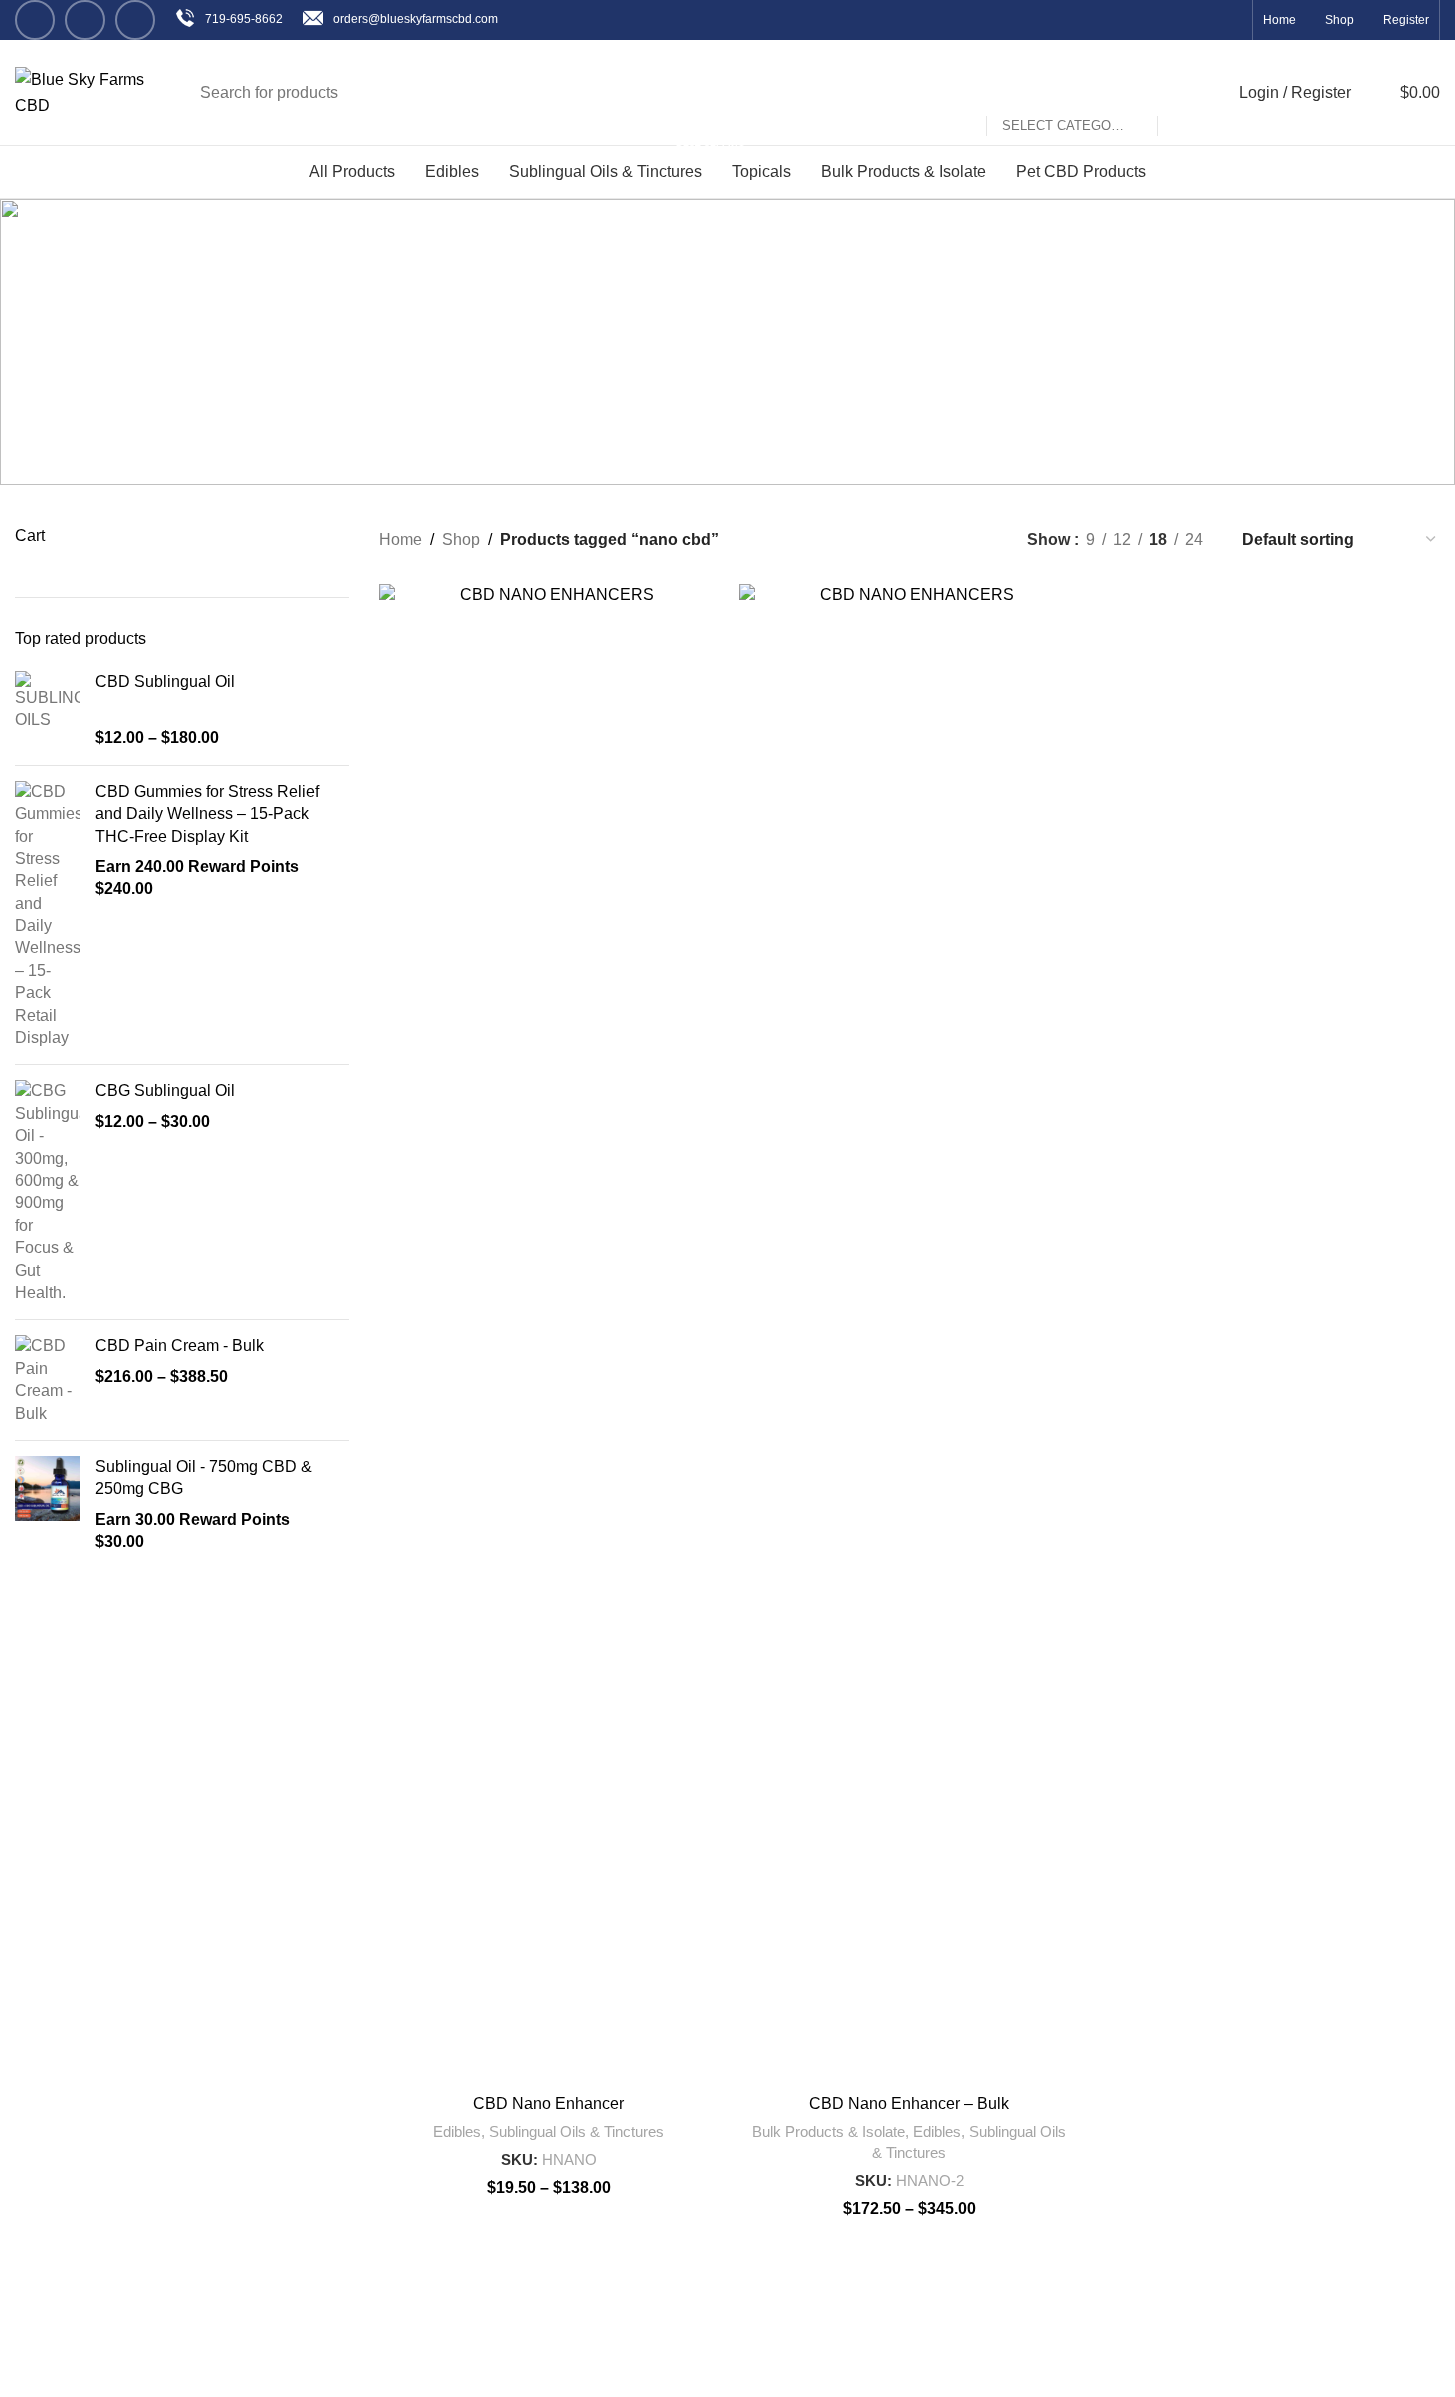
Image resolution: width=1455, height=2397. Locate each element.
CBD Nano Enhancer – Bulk (909, 2103)
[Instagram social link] (135, 20)
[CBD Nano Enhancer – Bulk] (909, 1334)
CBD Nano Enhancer (548, 2103)
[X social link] (85, 20)
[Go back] (562, 300)
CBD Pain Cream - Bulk (179, 1345)
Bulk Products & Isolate (828, 2131)
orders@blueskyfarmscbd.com (415, 19)
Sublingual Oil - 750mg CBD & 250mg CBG (203, 1477)
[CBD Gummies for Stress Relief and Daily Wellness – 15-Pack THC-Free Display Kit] (47, 915)
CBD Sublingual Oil (165, 681)
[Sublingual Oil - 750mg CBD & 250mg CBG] (47, 1505)
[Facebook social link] (35, 20)
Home (400, 539)
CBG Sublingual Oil (165, 1090)
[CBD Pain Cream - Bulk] (47, 1380)
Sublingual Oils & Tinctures (576, 2131)
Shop (461, 539)
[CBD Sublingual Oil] (47, 710)
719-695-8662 (244, 19)
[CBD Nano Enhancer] (549, 1334)
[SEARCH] (1181, 93)
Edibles (457, 2131)
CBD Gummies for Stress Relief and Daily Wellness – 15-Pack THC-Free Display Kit (207, 814)
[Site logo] (82, 91)
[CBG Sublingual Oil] (47, 1192)
